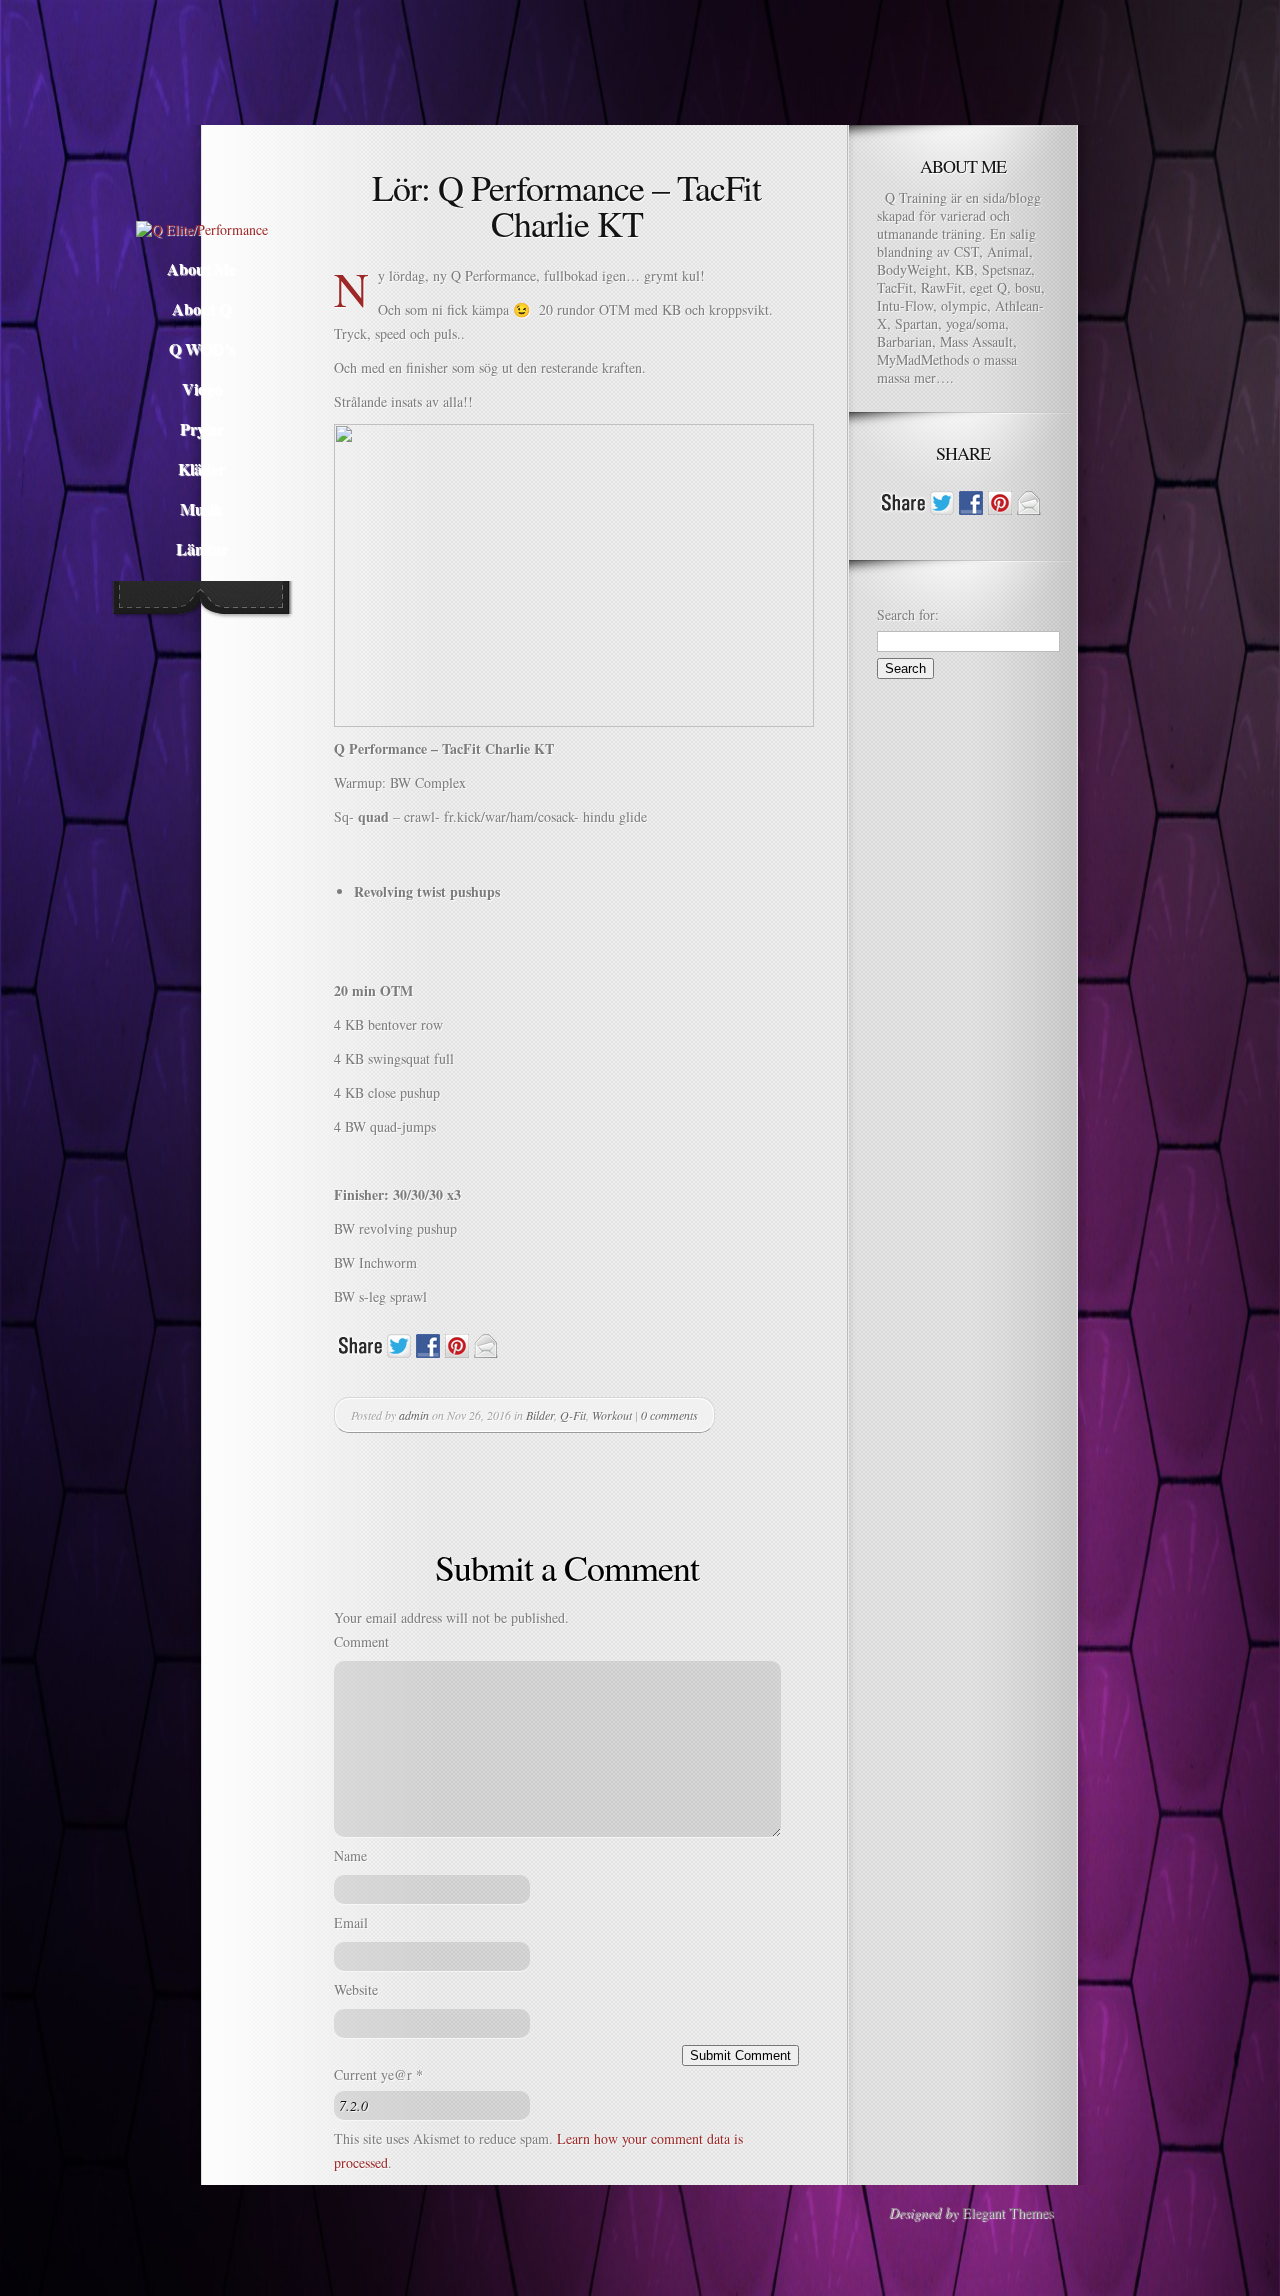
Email (351, 1922)
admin (414, 1415)
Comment (361, 1641)
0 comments (669, 1415)
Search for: (908, 614)
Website (356, 1989)
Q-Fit (573, 1415)
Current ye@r (378, 2074)
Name (350, 1855)
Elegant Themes (1007, 2212)
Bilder (540, 1415)
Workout (612, 1415)
